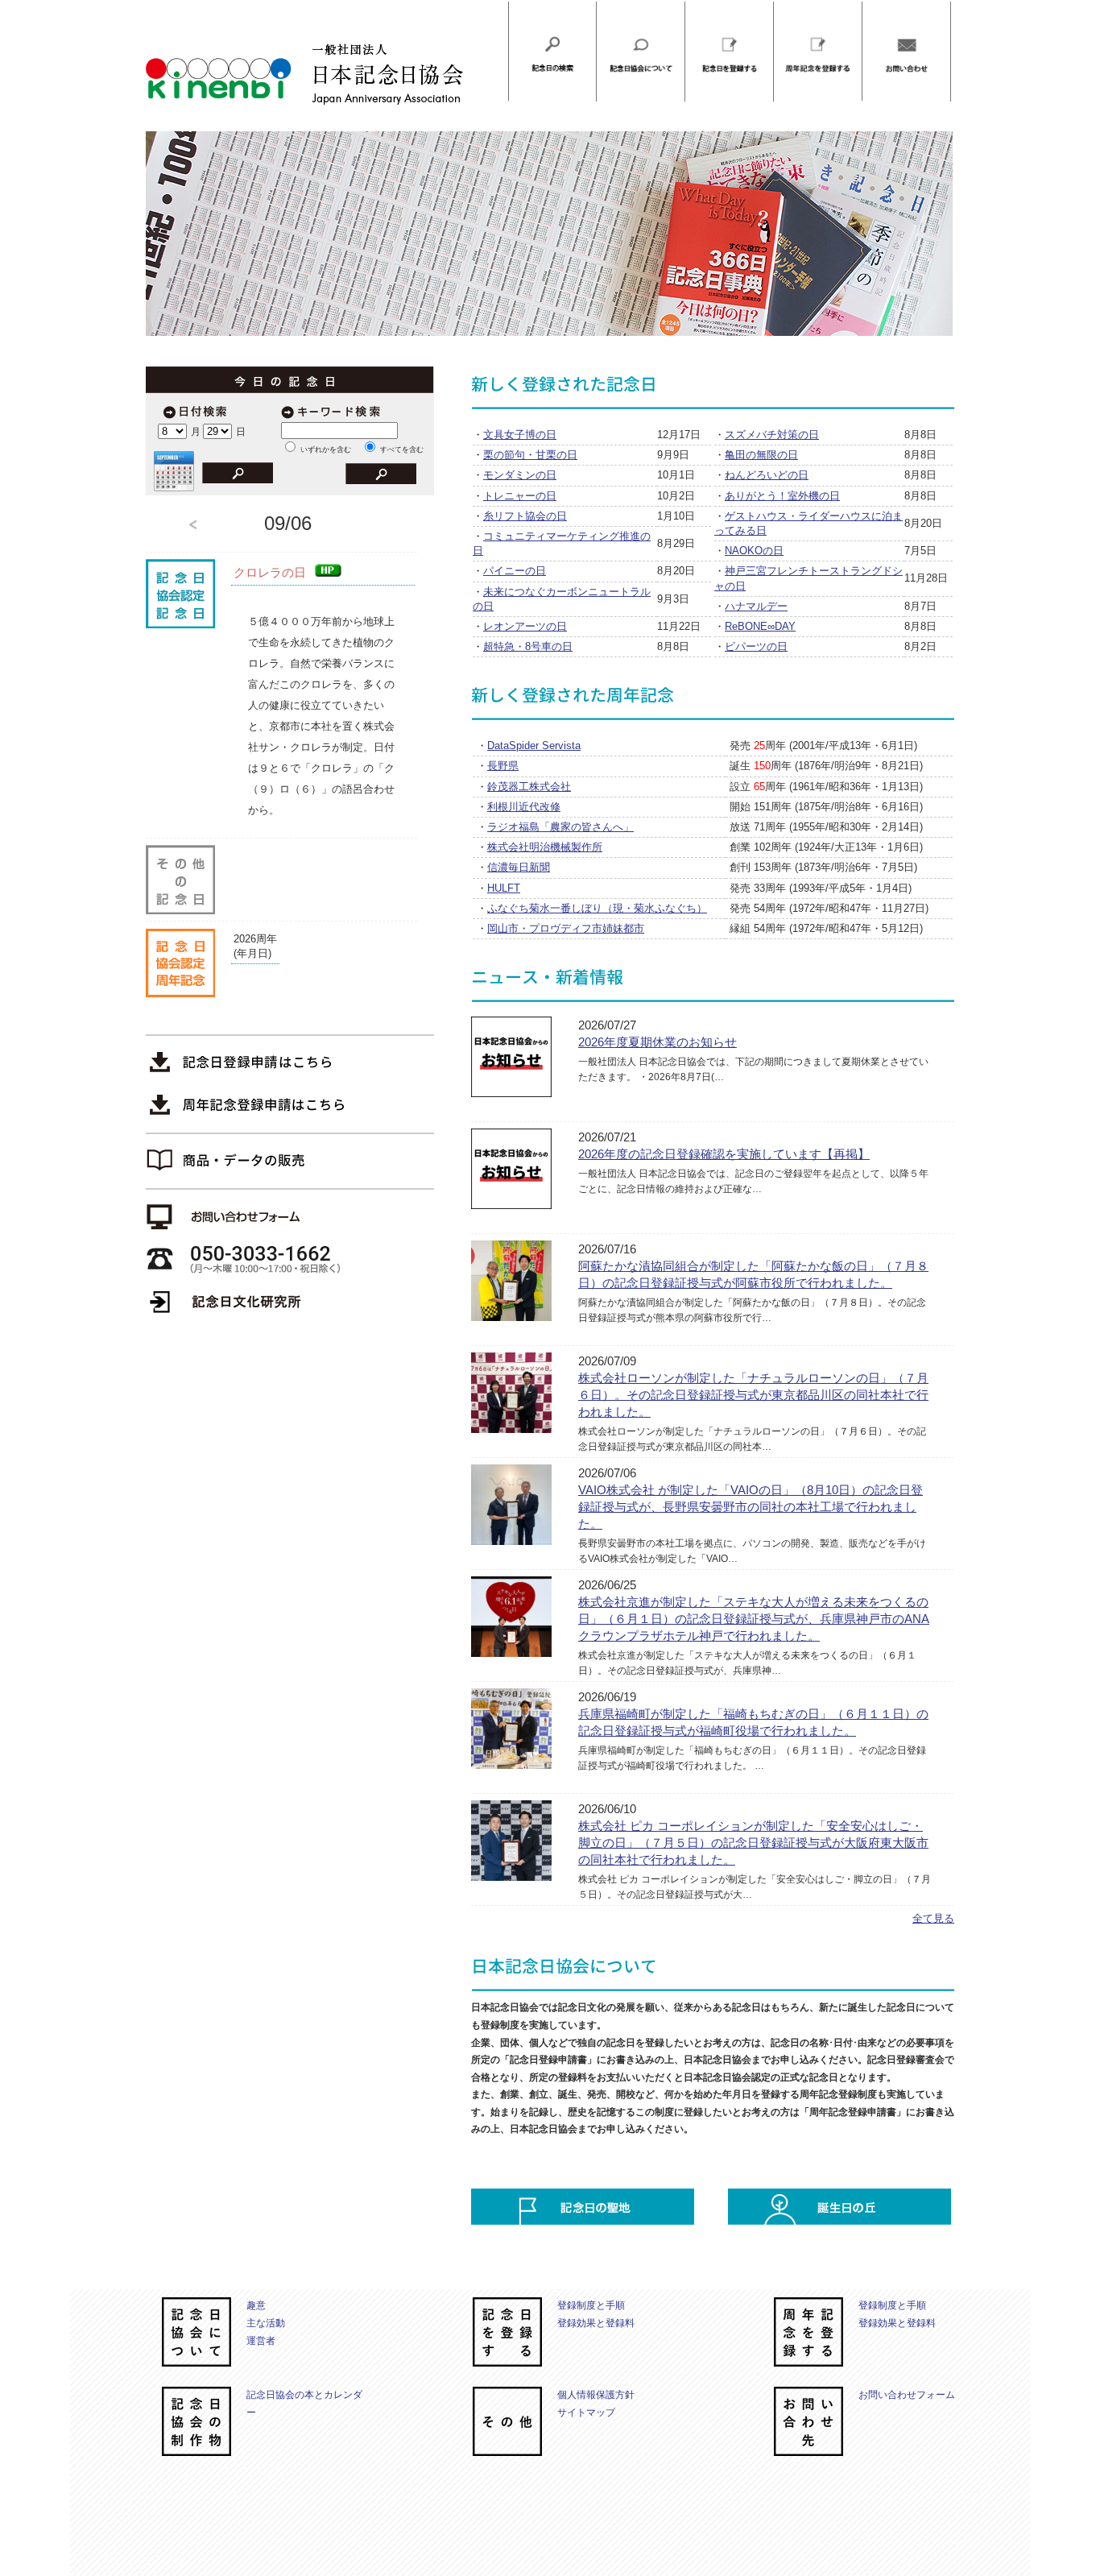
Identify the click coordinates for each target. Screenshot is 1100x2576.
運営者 (261, 2341)
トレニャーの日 (520, 496)
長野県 (503, 766)
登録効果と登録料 (596, 2323)
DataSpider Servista (534, 745)
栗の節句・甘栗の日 (530, 455)
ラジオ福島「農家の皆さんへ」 (560, 827)
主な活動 (266, 2323)
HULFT (504, 888)
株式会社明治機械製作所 (545, 847)
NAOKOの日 (754, 551)
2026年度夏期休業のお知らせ (658, 1042)
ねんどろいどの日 (767, 475)
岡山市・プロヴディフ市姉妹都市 (566, 928)
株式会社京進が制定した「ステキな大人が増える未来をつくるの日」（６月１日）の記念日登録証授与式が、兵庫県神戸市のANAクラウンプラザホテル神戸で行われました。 (754, 1619)
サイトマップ (586, 2412)
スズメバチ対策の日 (772, 435)
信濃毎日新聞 (519, 867)
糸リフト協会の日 (525, 516)
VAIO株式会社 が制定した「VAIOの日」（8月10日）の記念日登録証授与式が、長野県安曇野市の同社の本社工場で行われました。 (751, 1507)
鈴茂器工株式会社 (529, 787)
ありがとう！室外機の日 (782, 496)
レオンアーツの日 (525, 626)
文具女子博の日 (520, 435)
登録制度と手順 (591, 2305)
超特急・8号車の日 (528, 646)
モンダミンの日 (520, 475)
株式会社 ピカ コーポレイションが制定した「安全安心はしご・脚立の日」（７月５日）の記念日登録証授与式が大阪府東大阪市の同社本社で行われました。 (753, 1843)
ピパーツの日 (756, 646)
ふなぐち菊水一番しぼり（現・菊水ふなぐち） (597, 908)
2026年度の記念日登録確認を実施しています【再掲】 (724, 1154)
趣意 (256, 2305)
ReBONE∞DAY (760, 626)
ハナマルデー (756, 606)
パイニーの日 (515, 571)
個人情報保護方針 (596, 2395)
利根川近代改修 (524, 807)
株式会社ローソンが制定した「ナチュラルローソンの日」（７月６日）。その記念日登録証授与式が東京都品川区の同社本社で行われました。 (753, 1395)
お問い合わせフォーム (907, 2395)
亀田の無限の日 (761, 455)
